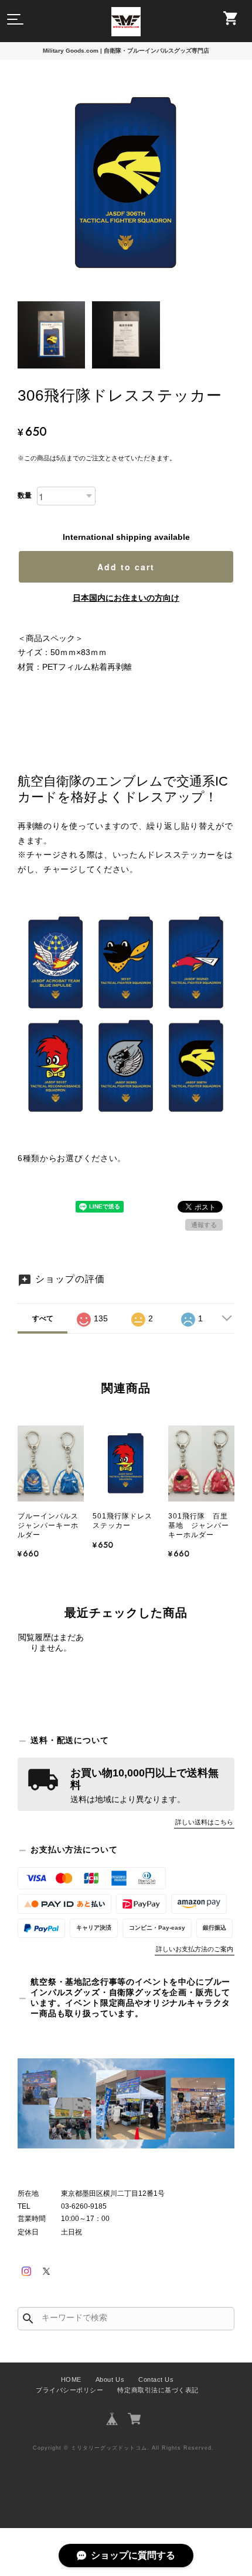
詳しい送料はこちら (204, 1822)
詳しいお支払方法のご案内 (195, 1949)
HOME (71, 2379)
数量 (25, 495)
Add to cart (126, 567)
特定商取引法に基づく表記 (158, 2390)
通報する (204, 1225)
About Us (110, 2379)
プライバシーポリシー (69, 2390)
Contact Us (156, 2379)
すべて (43, 1318)
